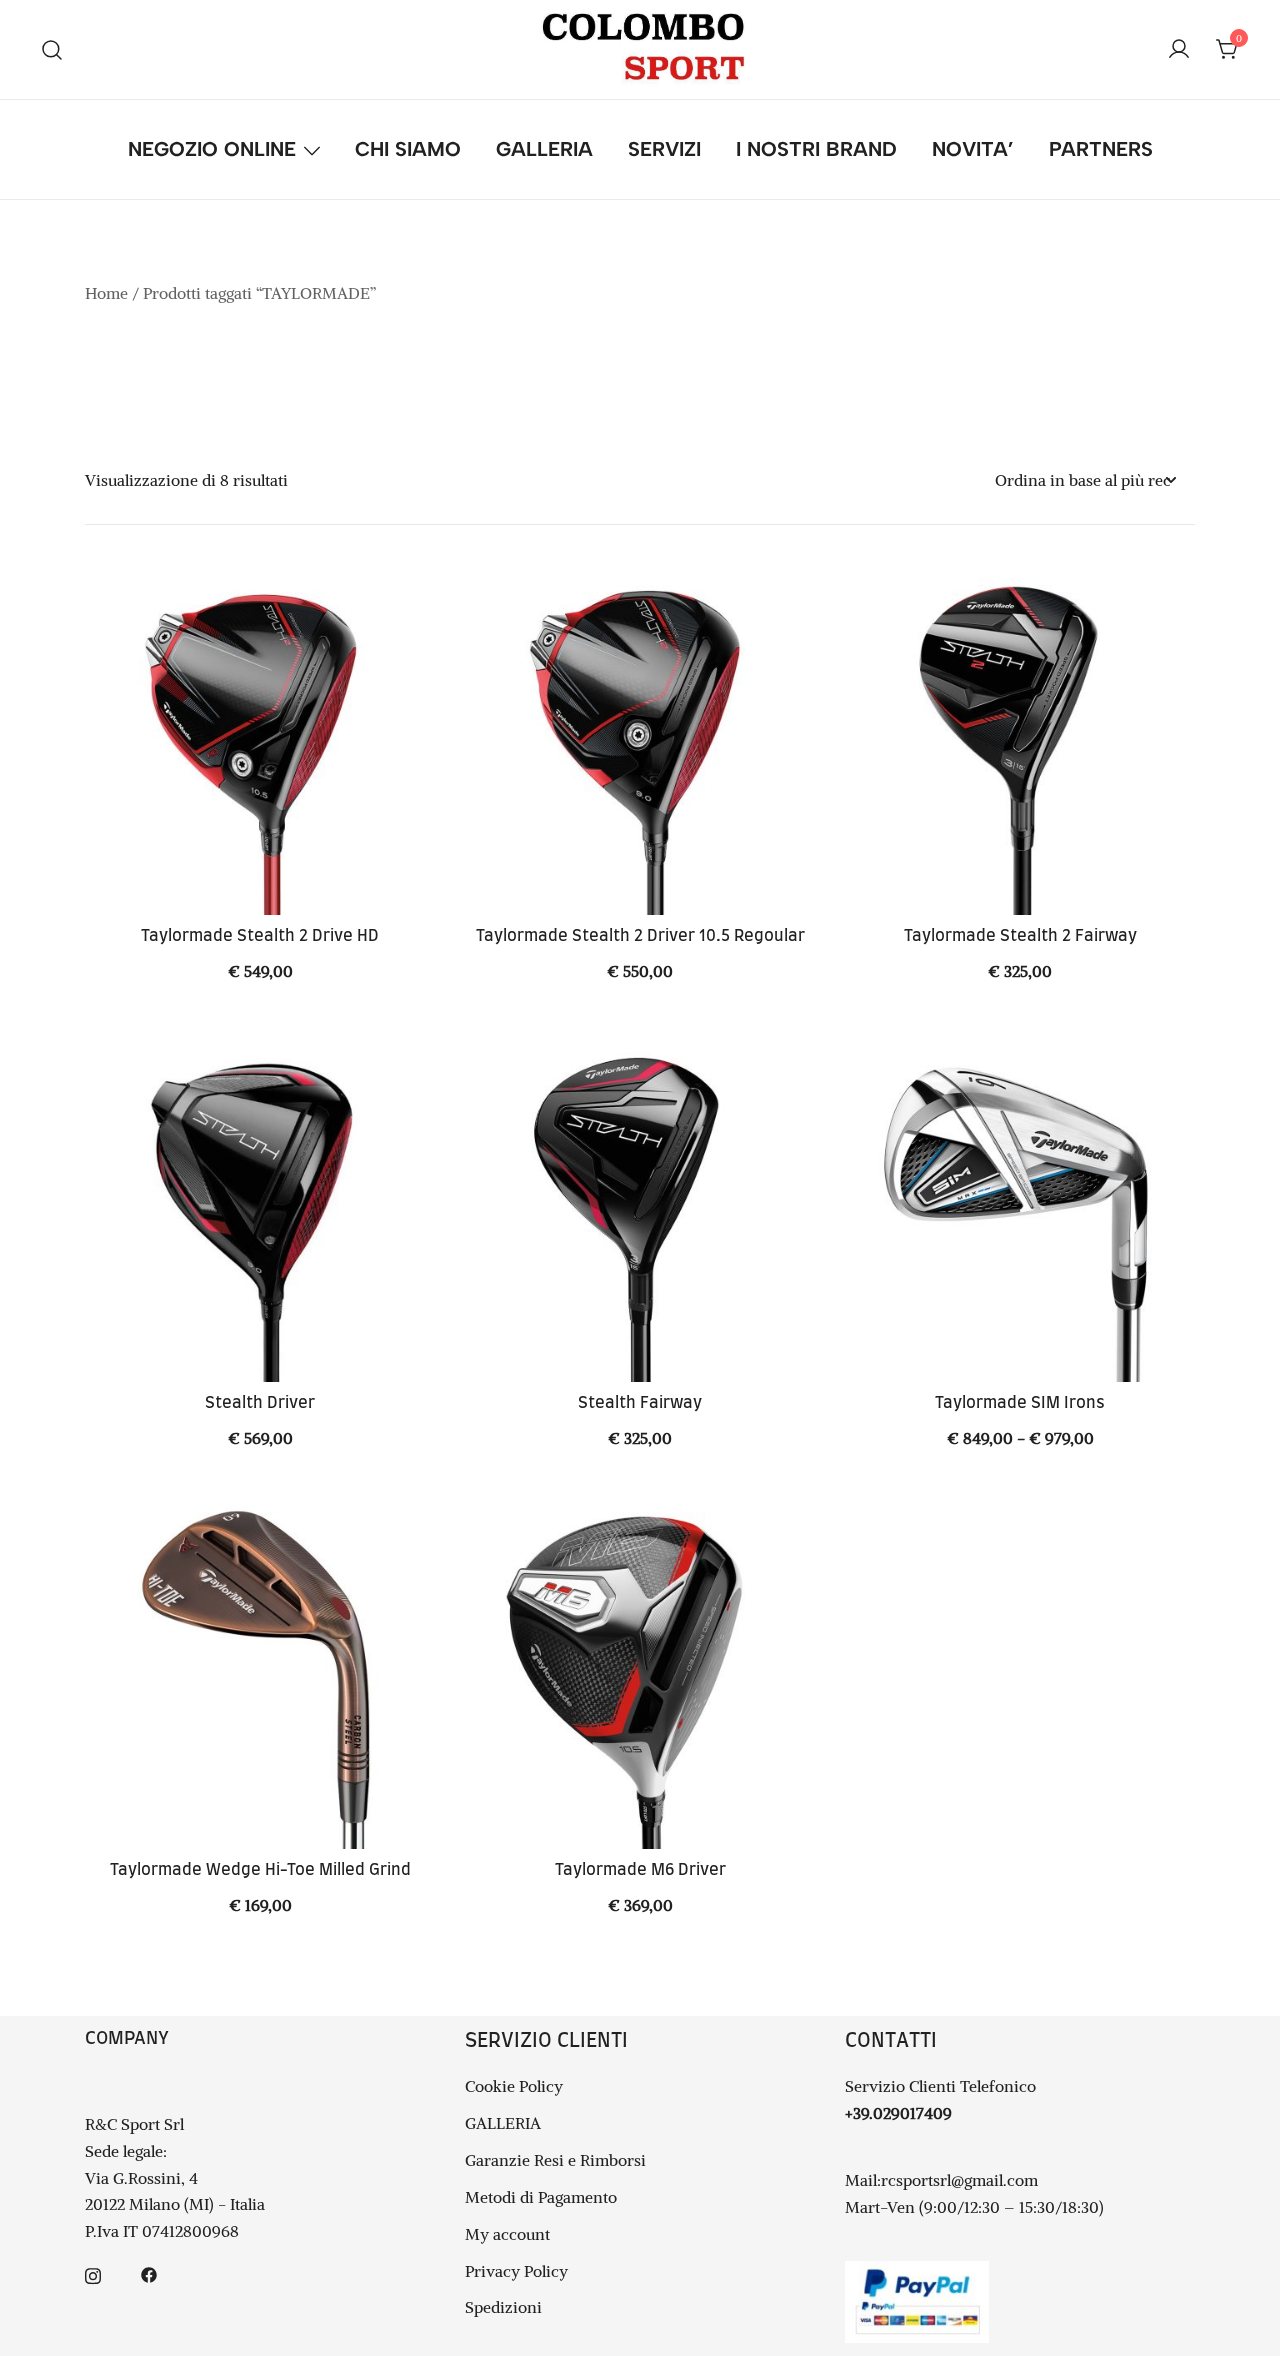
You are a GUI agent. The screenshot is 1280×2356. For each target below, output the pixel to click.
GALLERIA (544, 149)
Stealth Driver (260, 1403)
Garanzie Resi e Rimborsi (555, 2160)
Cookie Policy (514, 2086)
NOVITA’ (973, 149)
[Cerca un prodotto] (52, 49)
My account (507, 2234)
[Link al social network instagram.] (93, 2273)
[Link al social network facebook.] (149, 2273)
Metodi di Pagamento (541, 2197)
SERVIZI (664, 149)
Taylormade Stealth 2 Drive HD (260, 936)
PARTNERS (1101, 149)
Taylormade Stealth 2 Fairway (1020, 936)
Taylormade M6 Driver (640, 1870)
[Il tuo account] (1179, 50)
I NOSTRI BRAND (816, 149)
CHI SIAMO (408, 149)
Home (106, 293)
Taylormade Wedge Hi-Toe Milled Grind (260, 1870)
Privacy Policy (516, 2271)
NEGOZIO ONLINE (212, 149)
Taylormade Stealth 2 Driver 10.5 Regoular (640, 936)
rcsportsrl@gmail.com (959, 2180)
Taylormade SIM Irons (1020, 1403)
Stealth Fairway (640, 1403)
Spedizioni (503, 2307)
